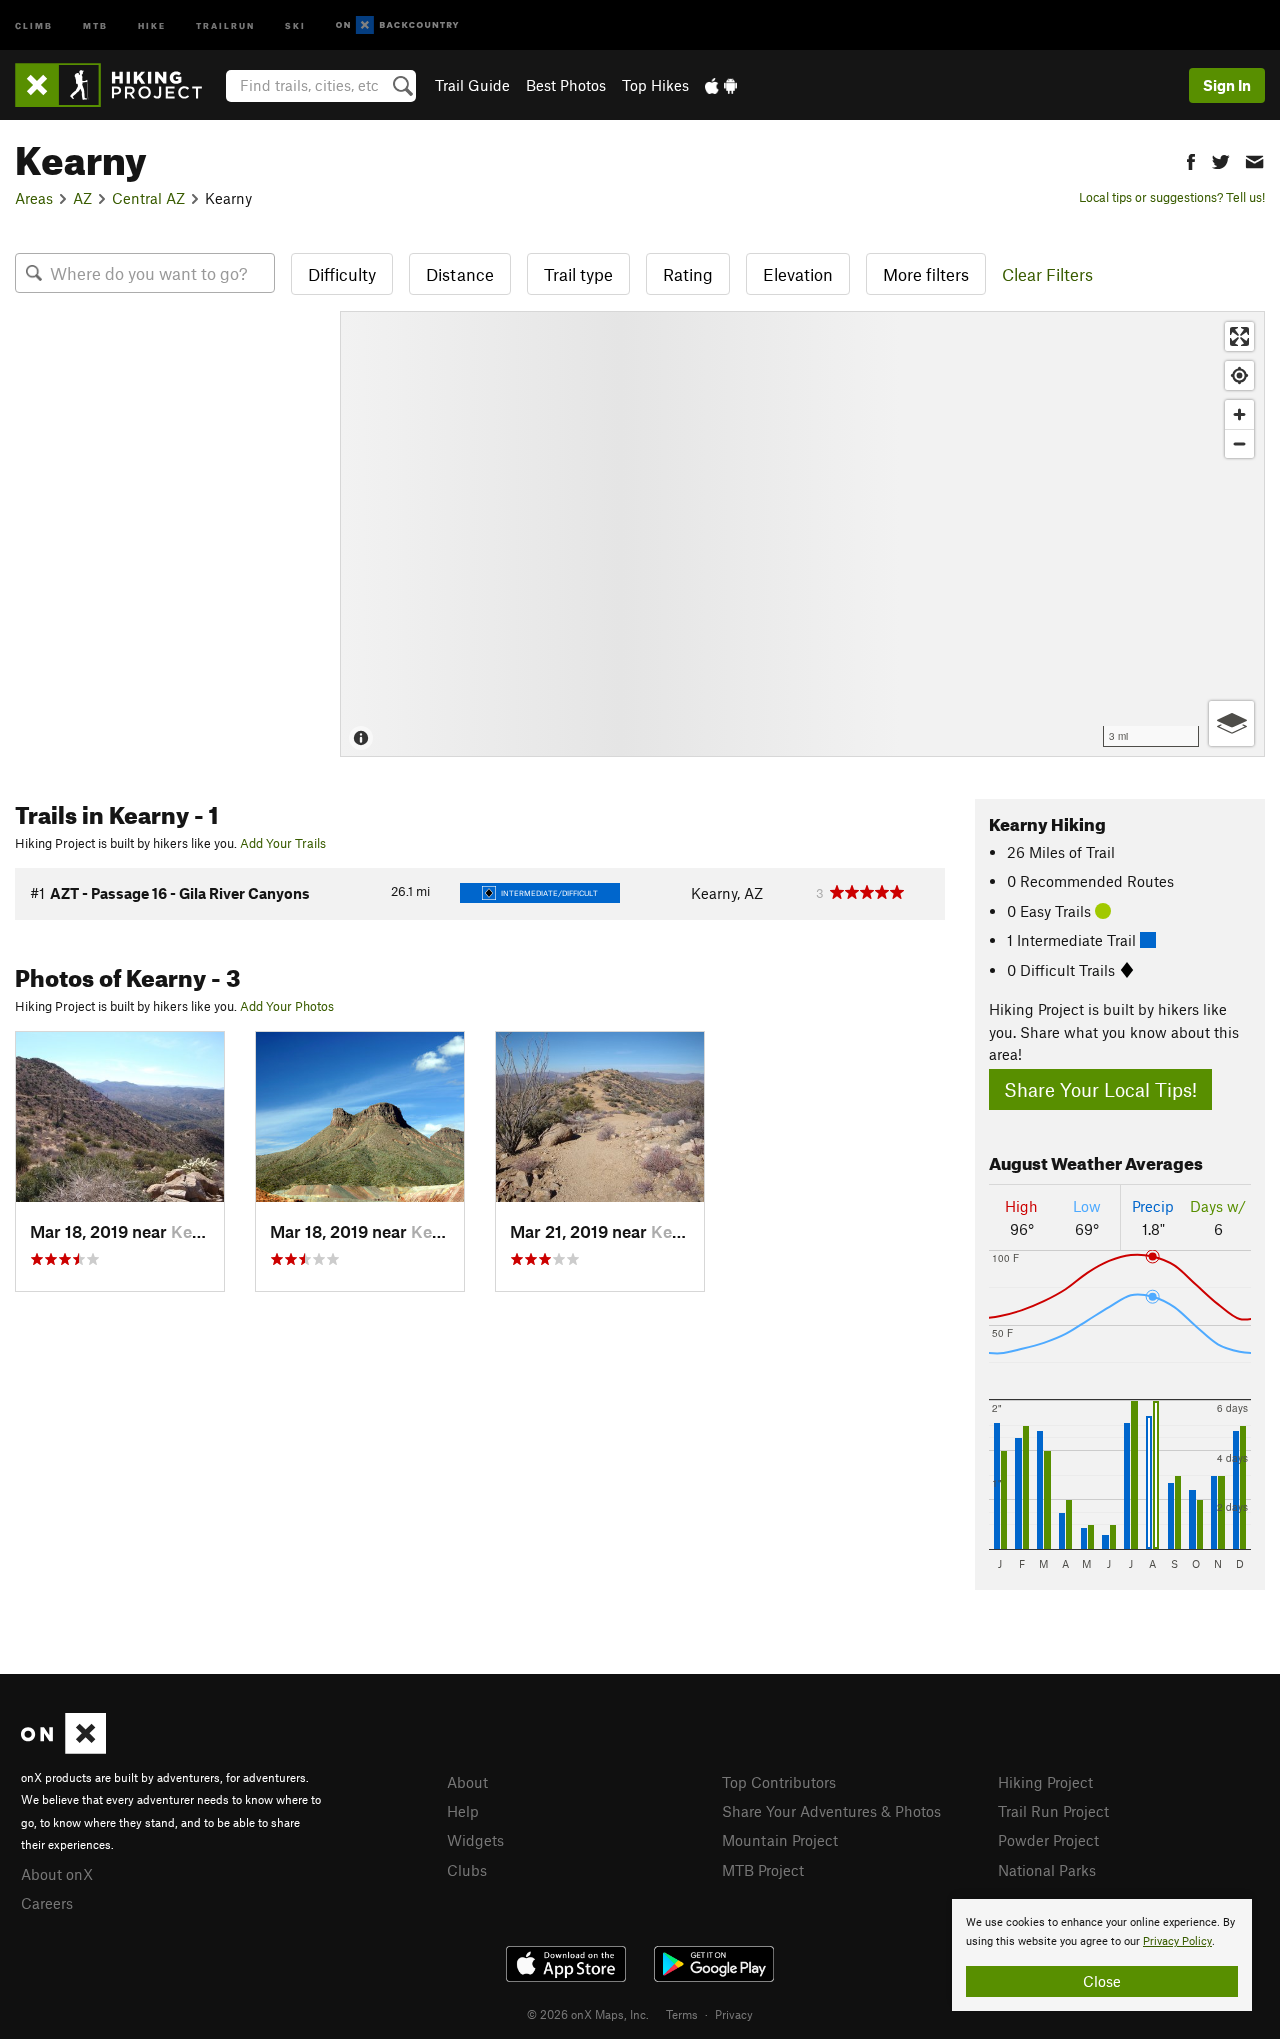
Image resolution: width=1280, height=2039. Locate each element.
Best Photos (566, 85)
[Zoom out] (1239, 443)
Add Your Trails (283, 843)
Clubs (467, 1870)
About (467, 1782)
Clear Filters (1047, 274)
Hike (152, 24)
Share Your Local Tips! (1100, 1089)
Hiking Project (1045, 1782)
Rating (688, 274)
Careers (47, 1903)
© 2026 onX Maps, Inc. (588, 2014)
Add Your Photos (287, 1006)
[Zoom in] (1239, 414)
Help (463, 1811)
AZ (82, 198)
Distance (460, 274)
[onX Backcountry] (397, 25)
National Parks (1047, 1870)
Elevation (798, 274)
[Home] (118, 85)
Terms (682, 2014)
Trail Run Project (1053, 1811)
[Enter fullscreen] (1239, 336)
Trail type (578, 274)
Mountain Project (780, 1840)
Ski (295, 24)
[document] (1102, 1955)
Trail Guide (472, 85)
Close (1102, 1981)
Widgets (475, 1840)
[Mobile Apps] (721, 85)
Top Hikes (655, 85)
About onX (57, 1874)
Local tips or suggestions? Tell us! (1172, 197)
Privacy (734, 2014)
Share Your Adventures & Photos (831, 1811)
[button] (1191, 159)
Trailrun (225, 24)
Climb (34, 24)
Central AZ (148, 198)
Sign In (1227, 85)
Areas (34, 198)
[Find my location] (1239, 375)
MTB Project (763, 1870)
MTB (95, 24)
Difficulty (342, 274)
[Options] (1231, 723)
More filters (926, 274)
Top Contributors (779, 1782)
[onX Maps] (63, 1748)
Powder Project (1048, 1840)
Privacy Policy (1177, 1941)
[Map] (802, 534)
